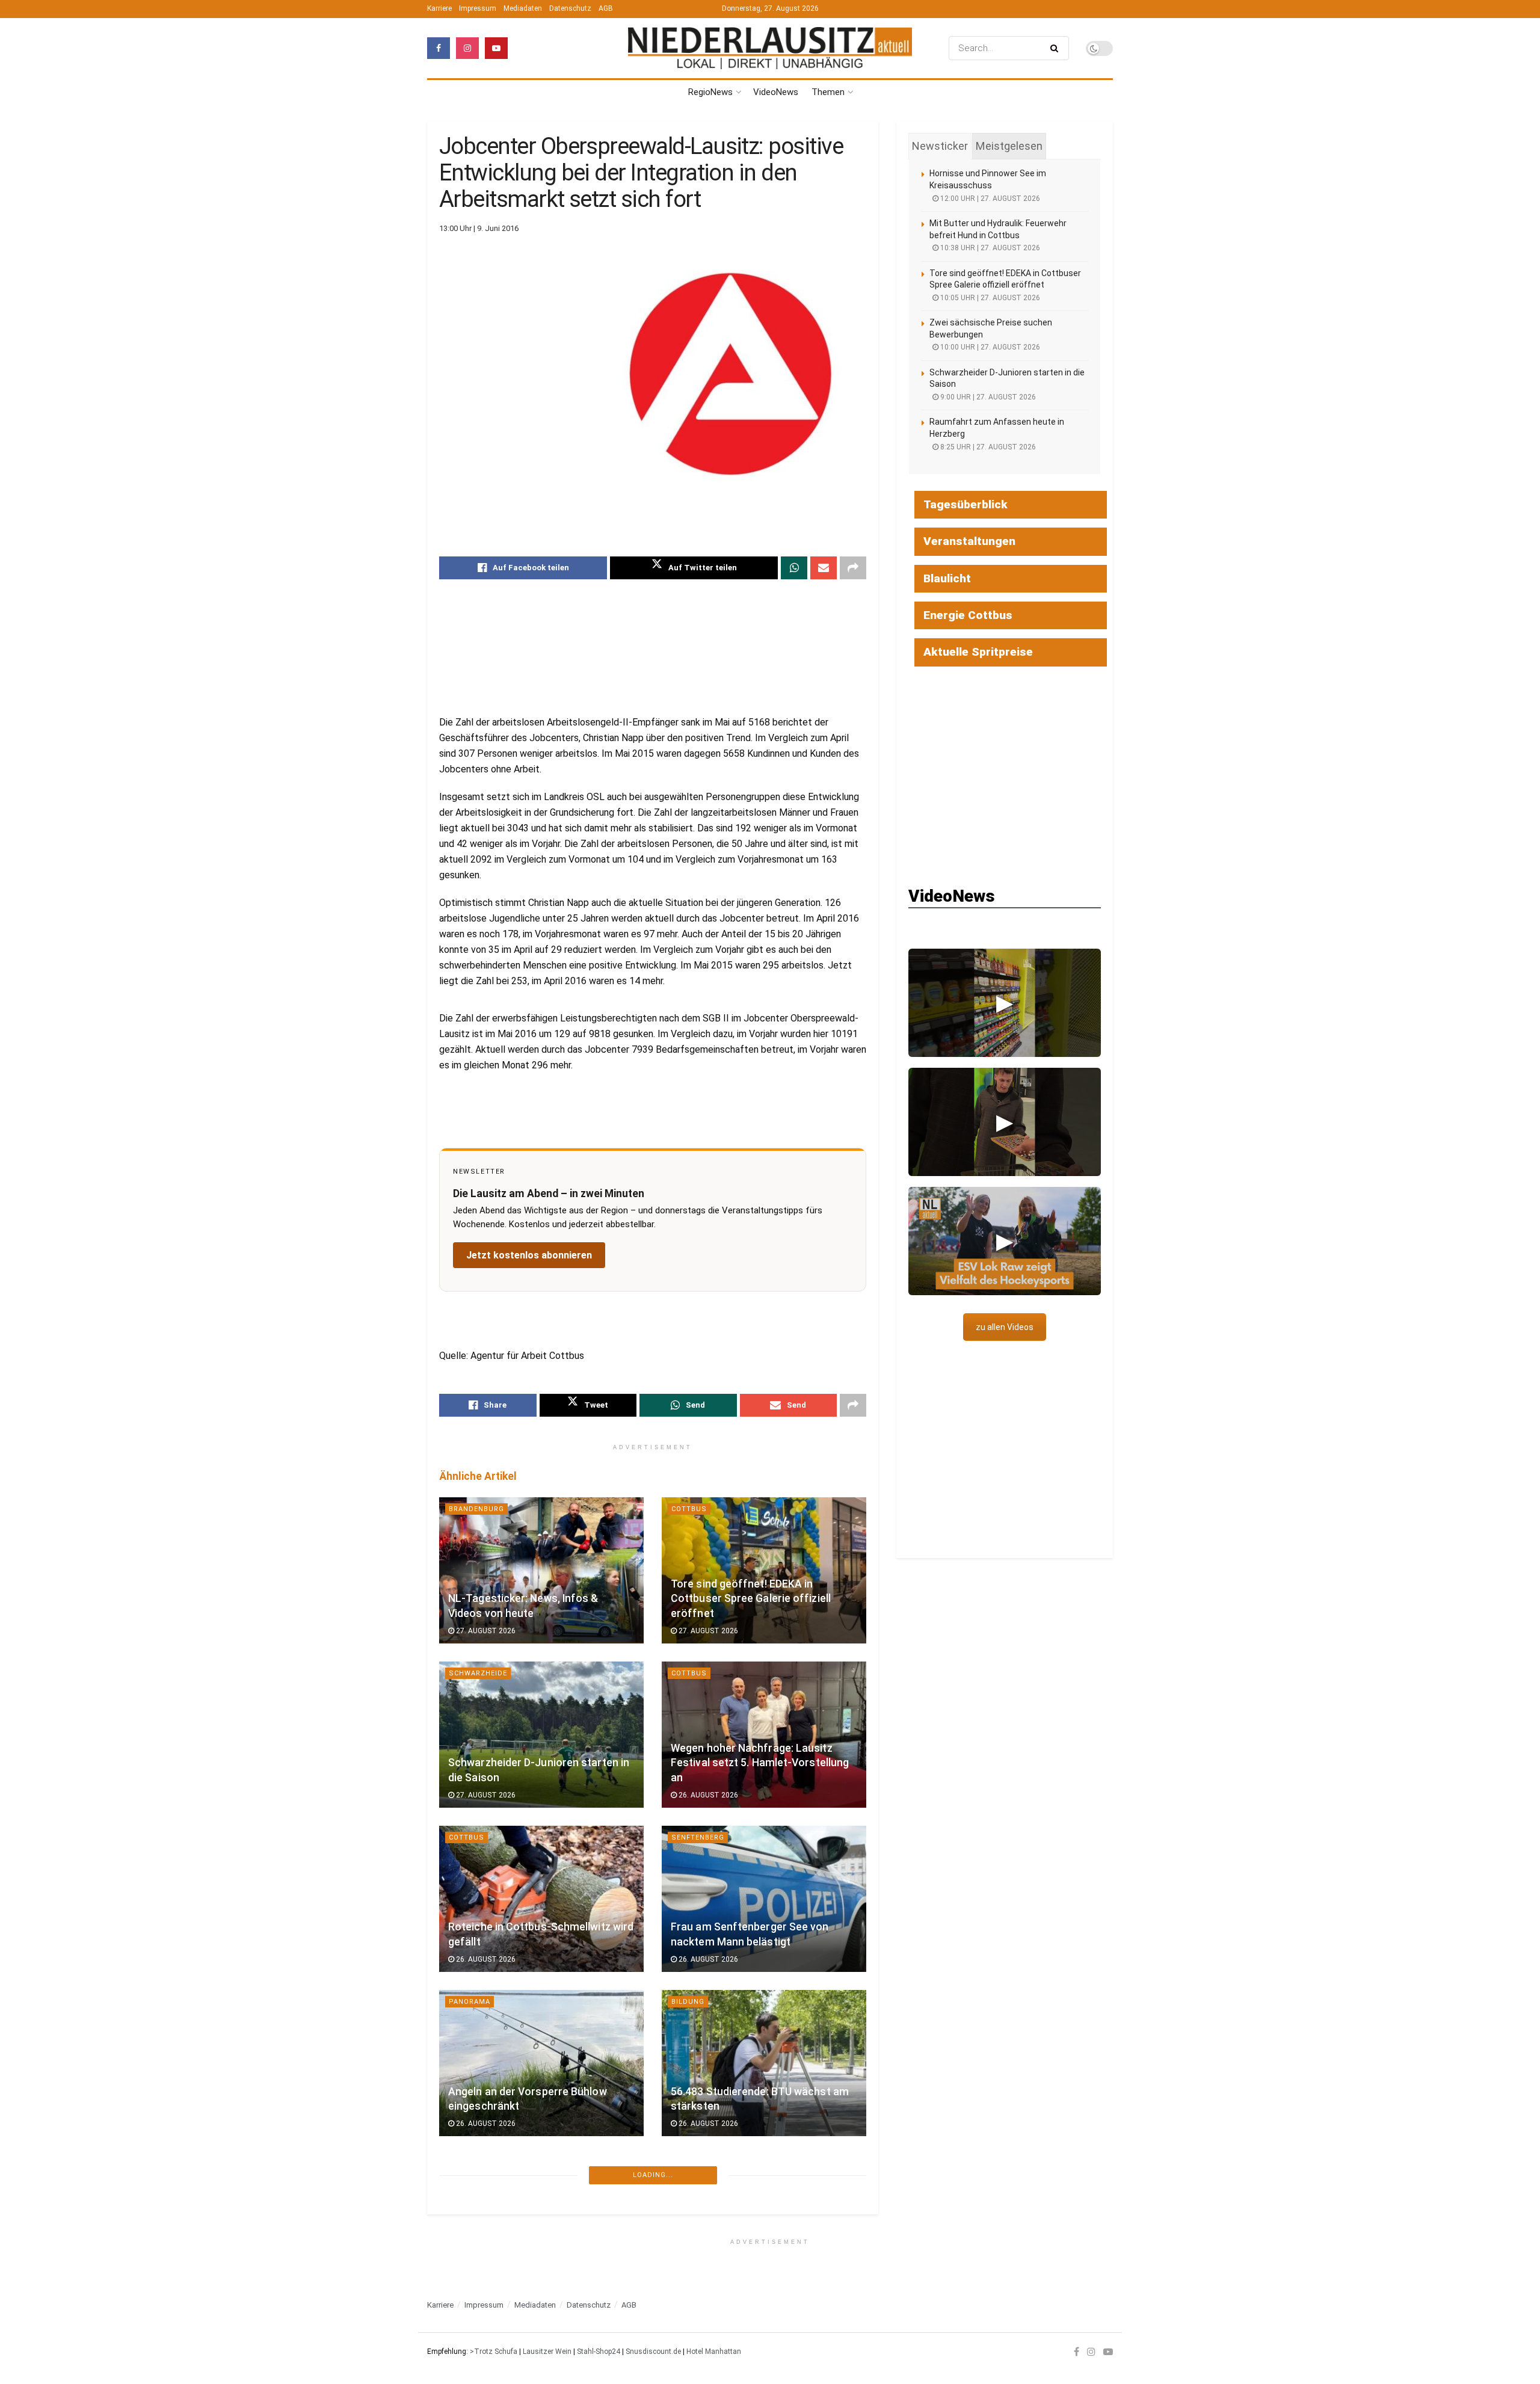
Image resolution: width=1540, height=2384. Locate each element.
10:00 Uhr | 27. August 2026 (989, 347)
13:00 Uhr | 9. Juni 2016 (479, 228)
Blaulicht (947, 578)
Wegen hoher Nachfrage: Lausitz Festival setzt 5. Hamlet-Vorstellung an (760, 1763)
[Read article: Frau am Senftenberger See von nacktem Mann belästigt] (764, 1899)
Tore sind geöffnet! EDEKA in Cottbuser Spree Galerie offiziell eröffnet (751, 1599)
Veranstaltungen (969, 541)
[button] (1005, 1003)
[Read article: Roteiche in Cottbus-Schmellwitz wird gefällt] (541, 1899)
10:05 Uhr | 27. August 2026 (989, 298)
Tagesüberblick (966, 504)
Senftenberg (698, 1837)
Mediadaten (523, 8)
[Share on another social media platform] (853, 568)
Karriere (439, 8)
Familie (685, 2166)
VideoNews (776, 92)
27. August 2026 (485, 1631)
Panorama (470, 2002)
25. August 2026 (485, 2288)
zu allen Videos (1005, 1327)
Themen (828, 92)
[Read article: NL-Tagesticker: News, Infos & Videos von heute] (541, 1570)
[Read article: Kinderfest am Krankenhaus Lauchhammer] (764, 2227)
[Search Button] (1057, 48)
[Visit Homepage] (770, 48)
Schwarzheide (478, 1673)
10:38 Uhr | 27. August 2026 (989, 248)
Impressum (478, 8)
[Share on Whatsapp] (794, 568)
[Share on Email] (824, 568)
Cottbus (689, 1509)
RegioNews (710, 92)
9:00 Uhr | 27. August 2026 (987, 397)
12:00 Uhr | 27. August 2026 (989, 199)
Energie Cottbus (968, 615)
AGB (606, 8)
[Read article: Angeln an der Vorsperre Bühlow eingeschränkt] (541, 2063)
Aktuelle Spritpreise (978, 652)
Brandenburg (476, 1509)
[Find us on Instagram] (467, 48)
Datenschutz (570, 8)
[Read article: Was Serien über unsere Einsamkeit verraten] (541, 2227)
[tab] (940, 146)
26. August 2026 (707, 1795)
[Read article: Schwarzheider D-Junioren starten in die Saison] (541, 1735)
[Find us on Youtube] (496, 48)
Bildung (688, 2002)
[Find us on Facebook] (439, 48)
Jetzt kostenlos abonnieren (529, 1255)
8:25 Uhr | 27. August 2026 (987, 447)
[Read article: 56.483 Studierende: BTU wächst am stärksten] (764, 2063)
